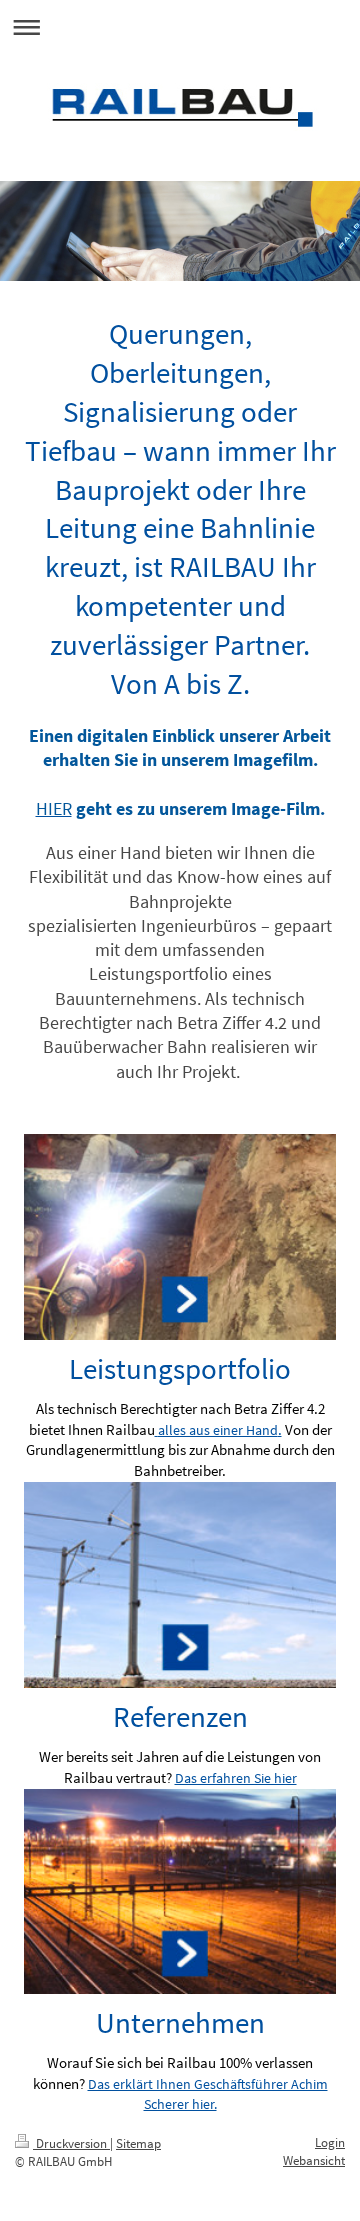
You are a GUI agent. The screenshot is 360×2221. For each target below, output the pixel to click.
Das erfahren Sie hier (236, 1778)
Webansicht (314, 2160)
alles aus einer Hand (218, 1430)
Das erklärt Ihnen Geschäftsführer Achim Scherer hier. (208, 2094)
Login (330, 2142)
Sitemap (138, 2143)
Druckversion (71, 2143)
